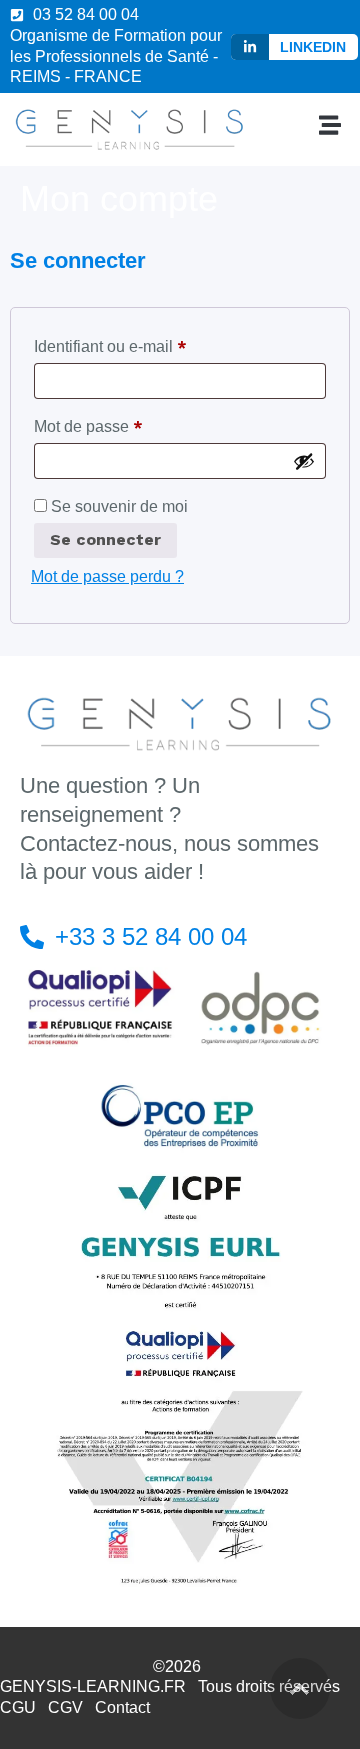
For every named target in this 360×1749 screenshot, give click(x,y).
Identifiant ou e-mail (149, 343)
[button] (330, 124)
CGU (18, 1707)
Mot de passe (127, 423)
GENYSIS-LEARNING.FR (93, 1686)
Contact (122, 1707)
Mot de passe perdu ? (107, 576)
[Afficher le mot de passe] (304, 461)
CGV (65, 1707)
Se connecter (105, 539)
